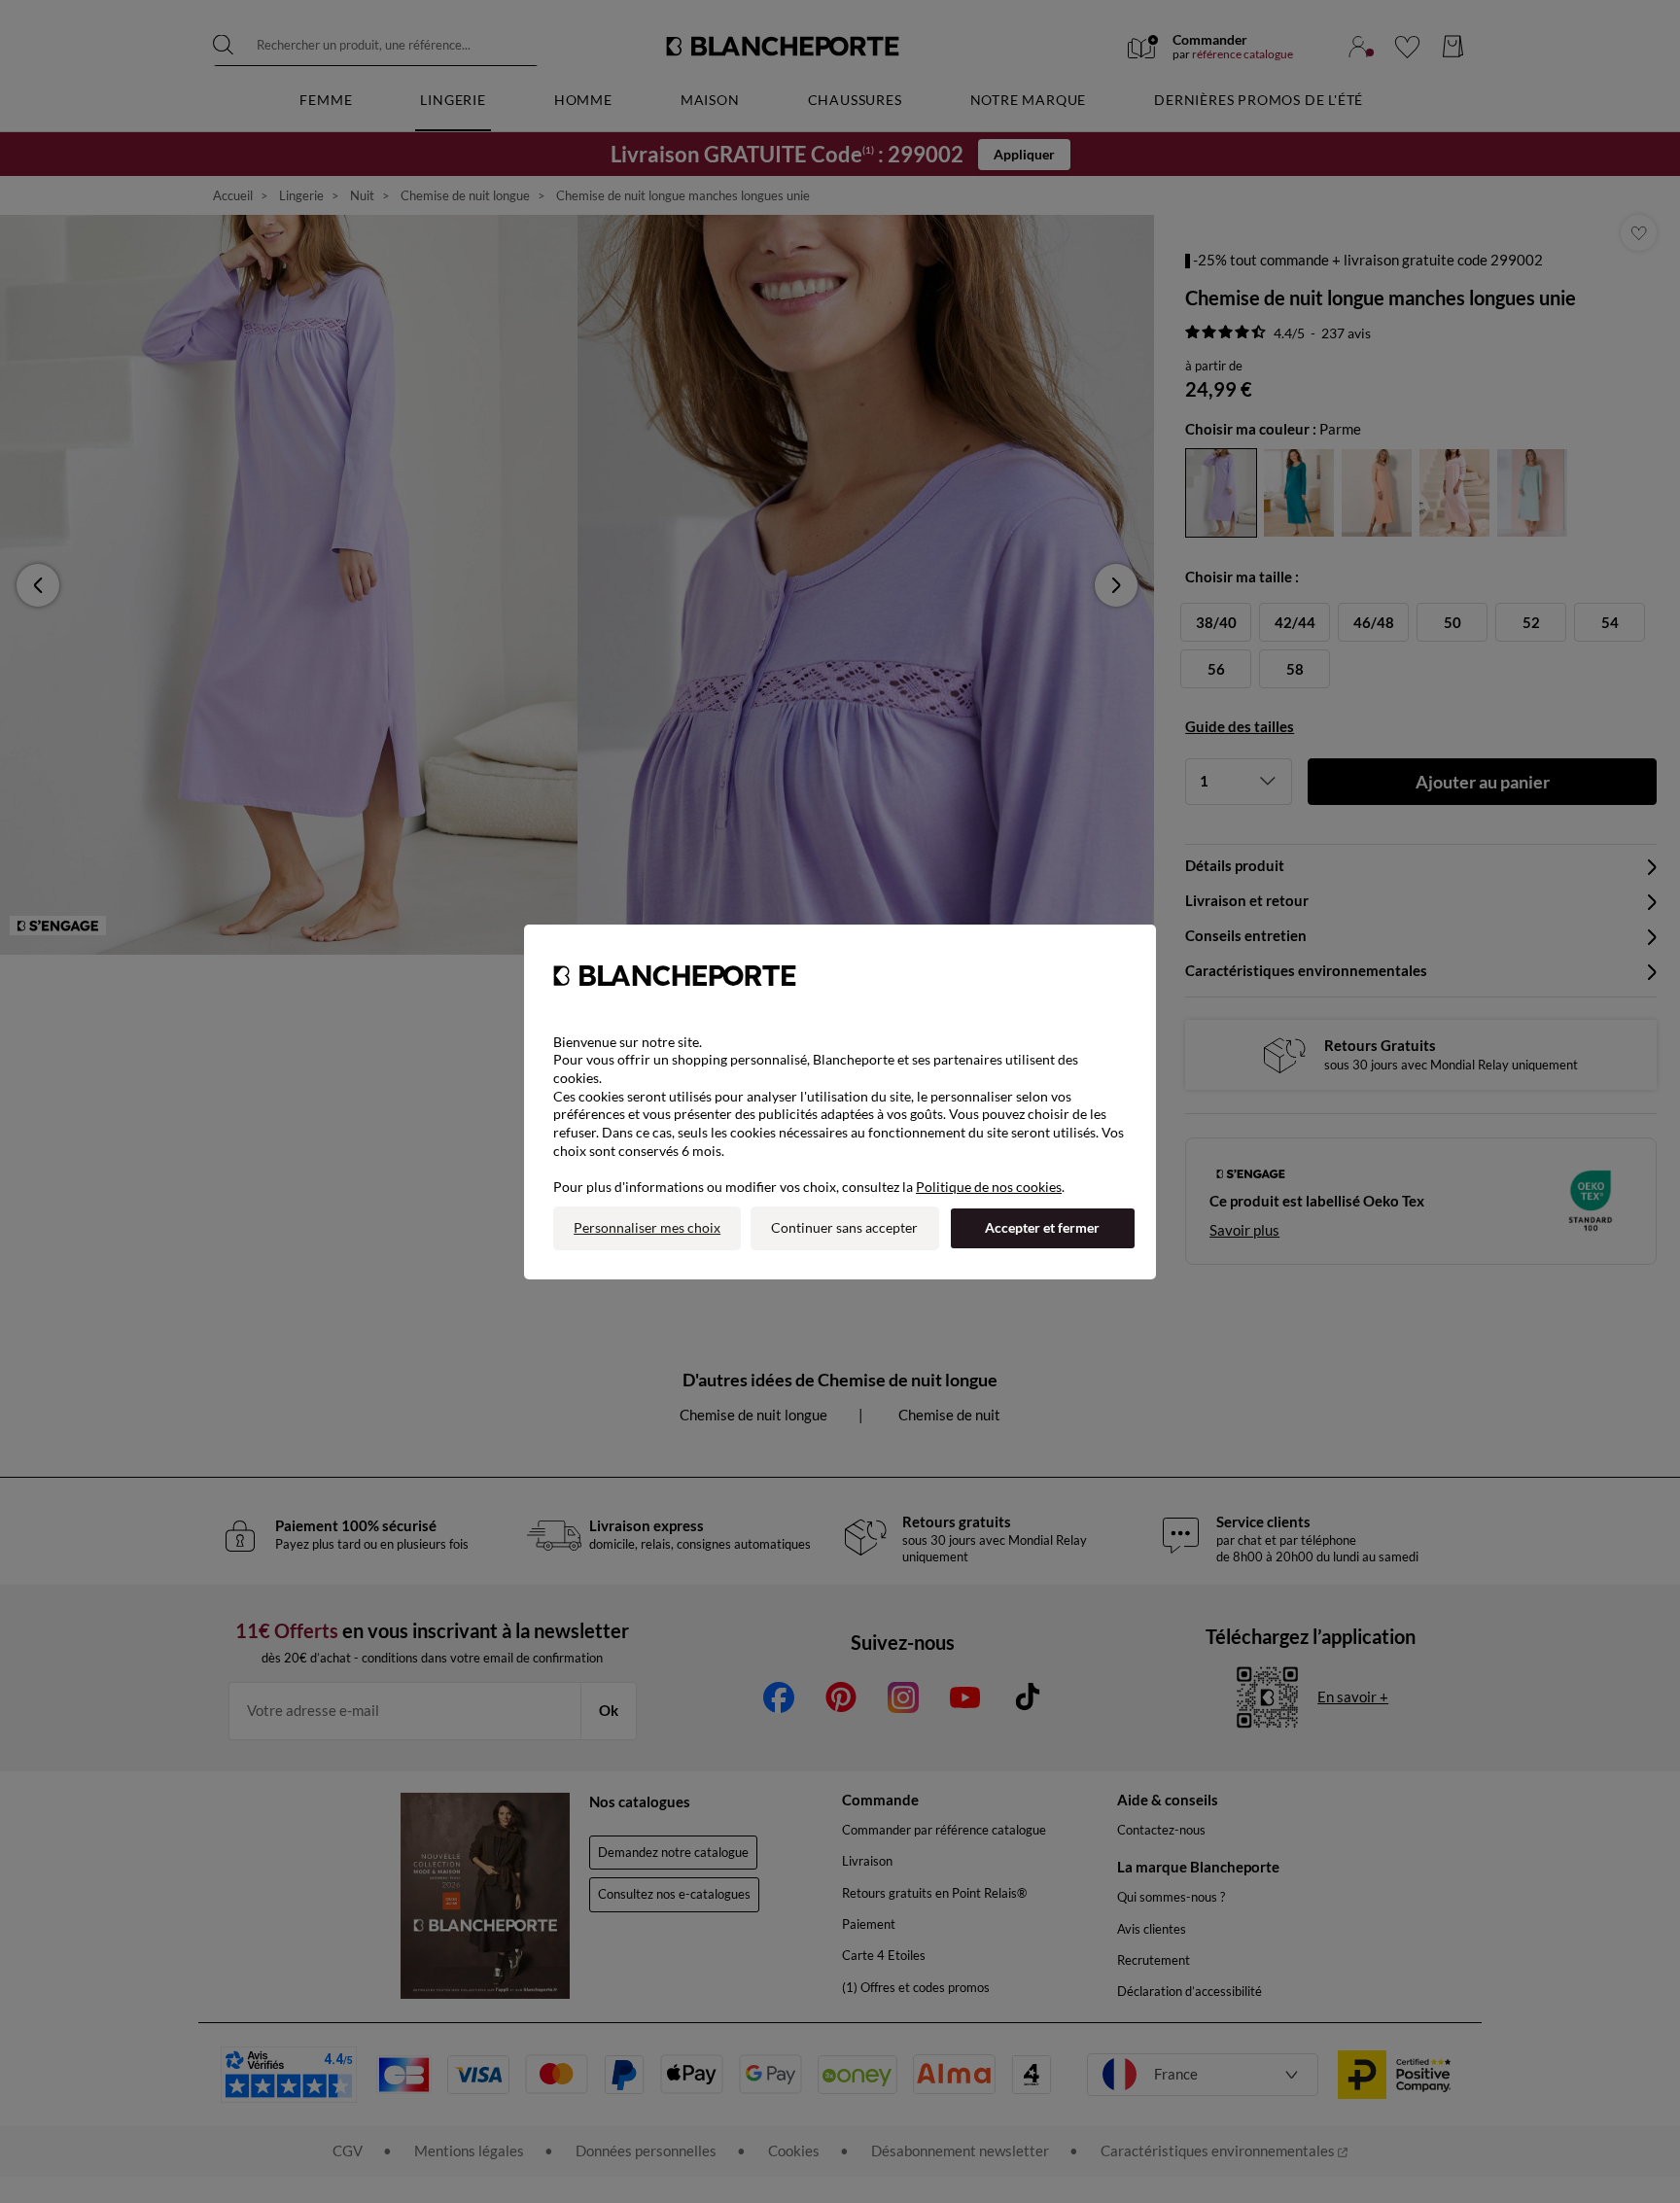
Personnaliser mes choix (647, 1227)
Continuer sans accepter (844, 1227)
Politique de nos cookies (989, 1187)
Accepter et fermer (1042, 1227)
